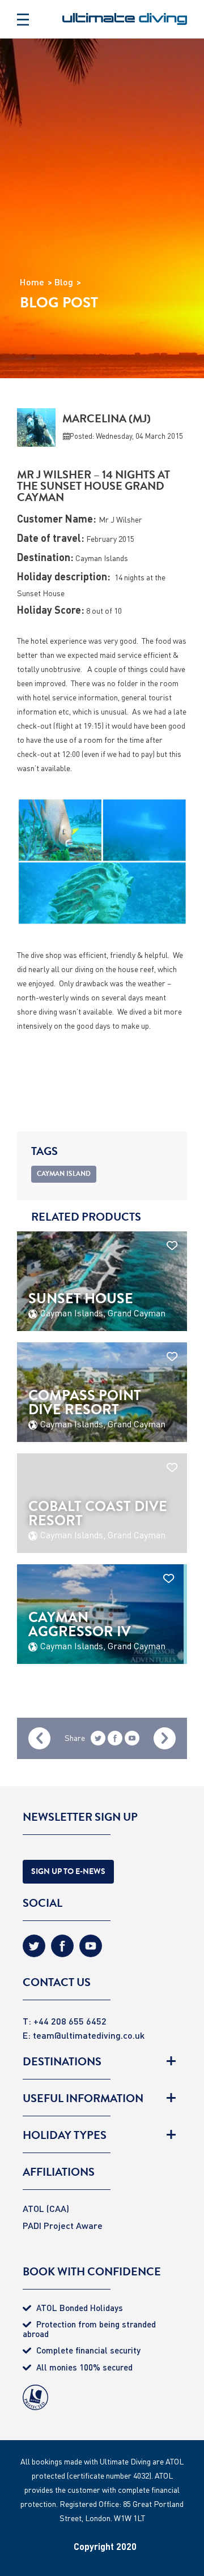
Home (32, 282)
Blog (64, 282)
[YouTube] (132, 1740)
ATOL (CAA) (46, 2208)
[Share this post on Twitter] (98, 1740)
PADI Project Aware (63, 2225)
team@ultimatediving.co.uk (89, 2035)
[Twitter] (34, 1950)
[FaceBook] (62, 1950)
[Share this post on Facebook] (115, 1740)
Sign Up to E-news (68, 1871)
